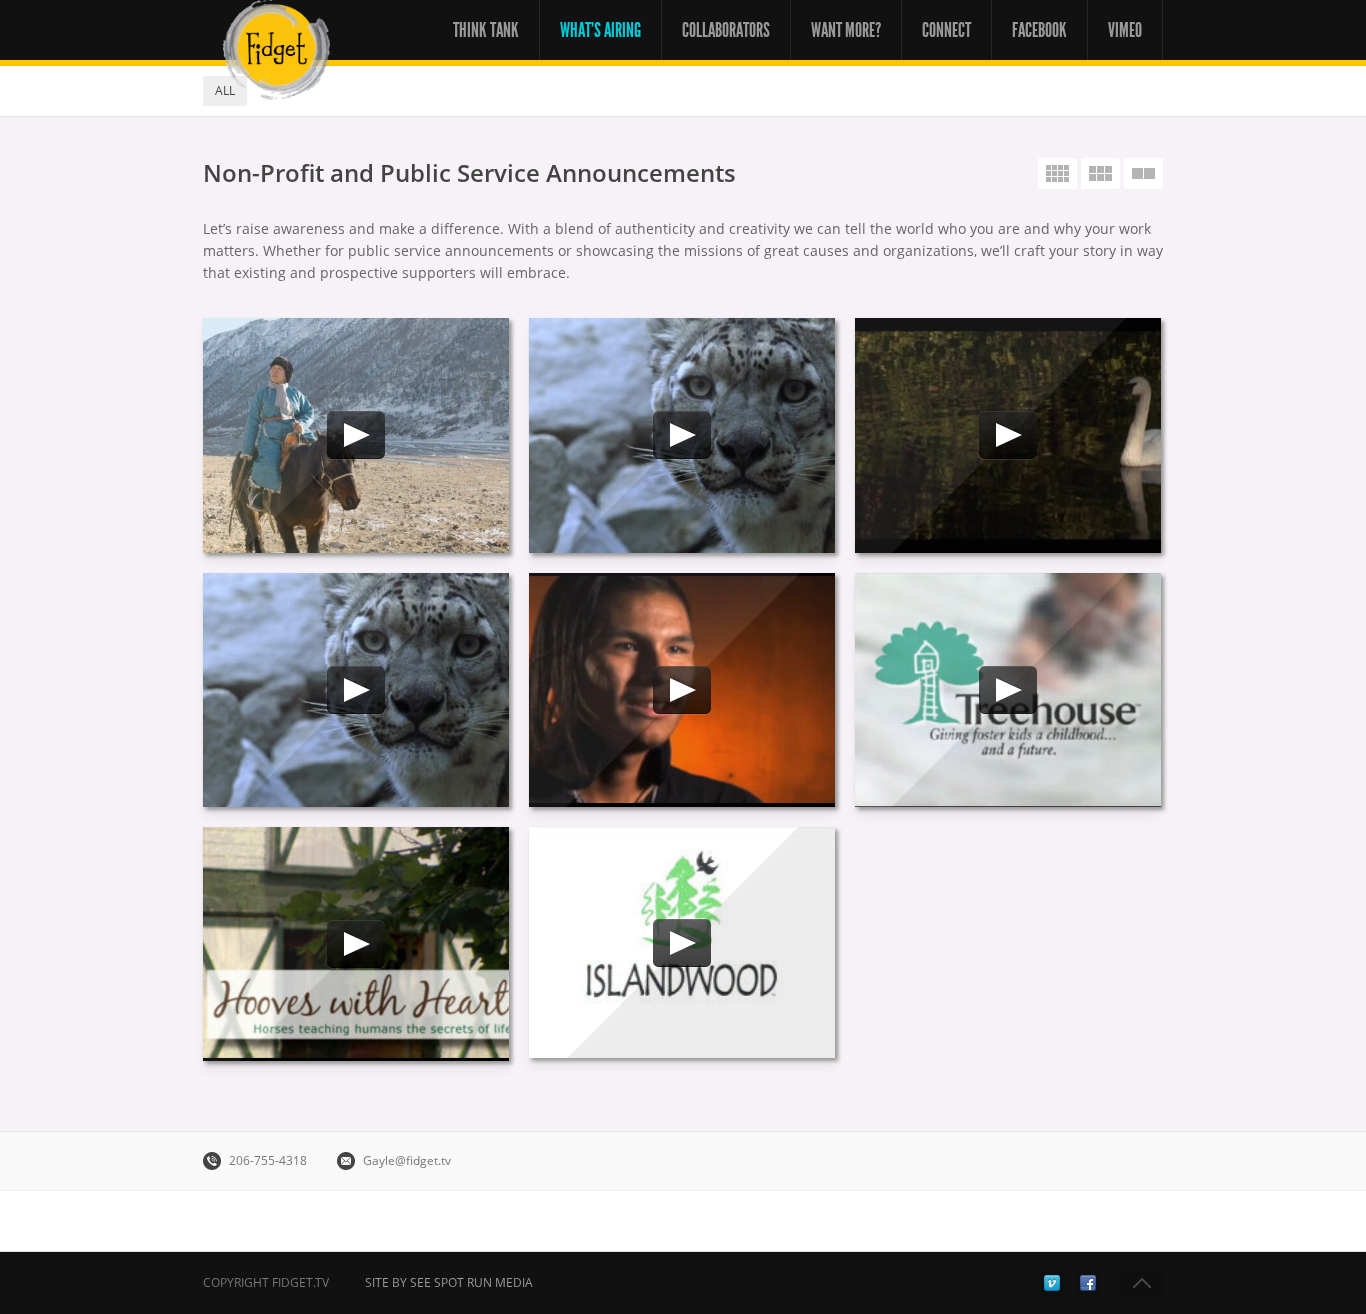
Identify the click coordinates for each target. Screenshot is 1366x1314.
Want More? (846, 30)
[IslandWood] (682, 942)
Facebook (1039, 30)
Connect (946, 30)
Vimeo (1125, 30)
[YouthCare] (682, 690)
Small (1057, 173)
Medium (1100, 173)
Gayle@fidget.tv (407, 1160)
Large (1143, 173)
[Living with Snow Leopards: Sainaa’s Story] (356, 435)
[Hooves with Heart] (356, 944)
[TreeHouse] (1008, 690)
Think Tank (486, 30)
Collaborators (726, 30)
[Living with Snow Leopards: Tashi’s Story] (682, 435)
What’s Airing (600, 30)
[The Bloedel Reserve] (1008, 435)
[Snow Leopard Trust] (356, 690)
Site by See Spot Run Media (449, 1282)
